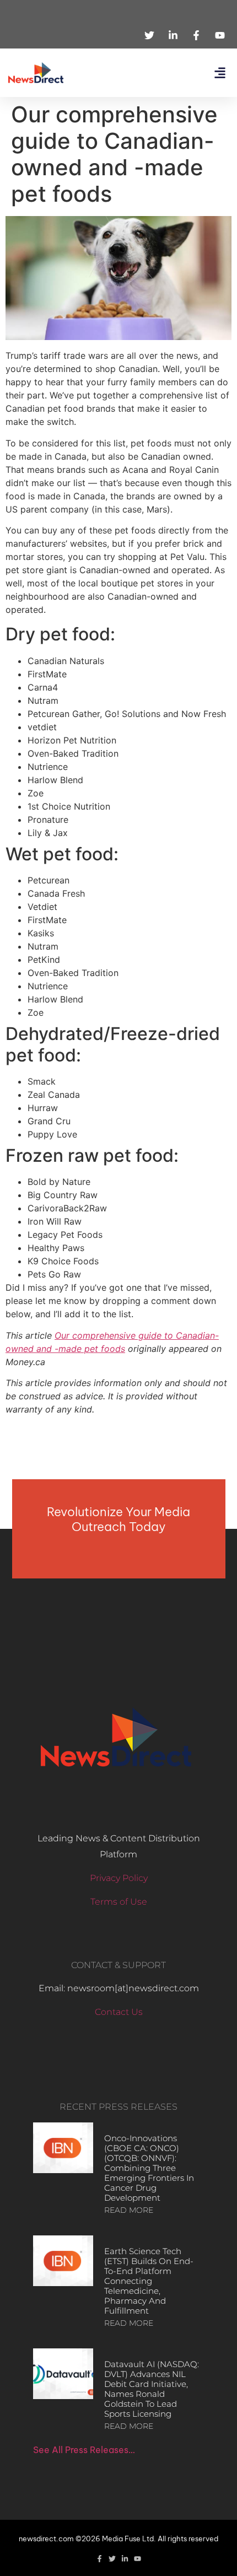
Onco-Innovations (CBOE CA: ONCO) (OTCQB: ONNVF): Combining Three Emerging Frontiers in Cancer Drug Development (149, 2168)
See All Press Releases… (84, 2450)
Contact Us (119, 2012)
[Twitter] (112, 2559)
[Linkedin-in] (125, 2559)
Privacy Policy (119, 1878)
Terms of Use (119, 1902)
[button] (220, 73)
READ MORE (129, 2210)
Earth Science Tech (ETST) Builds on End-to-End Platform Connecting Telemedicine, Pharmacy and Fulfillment (149, 2281)
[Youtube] (138, 2559)
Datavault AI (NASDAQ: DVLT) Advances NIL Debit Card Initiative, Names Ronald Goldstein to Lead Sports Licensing (152, 2389)
